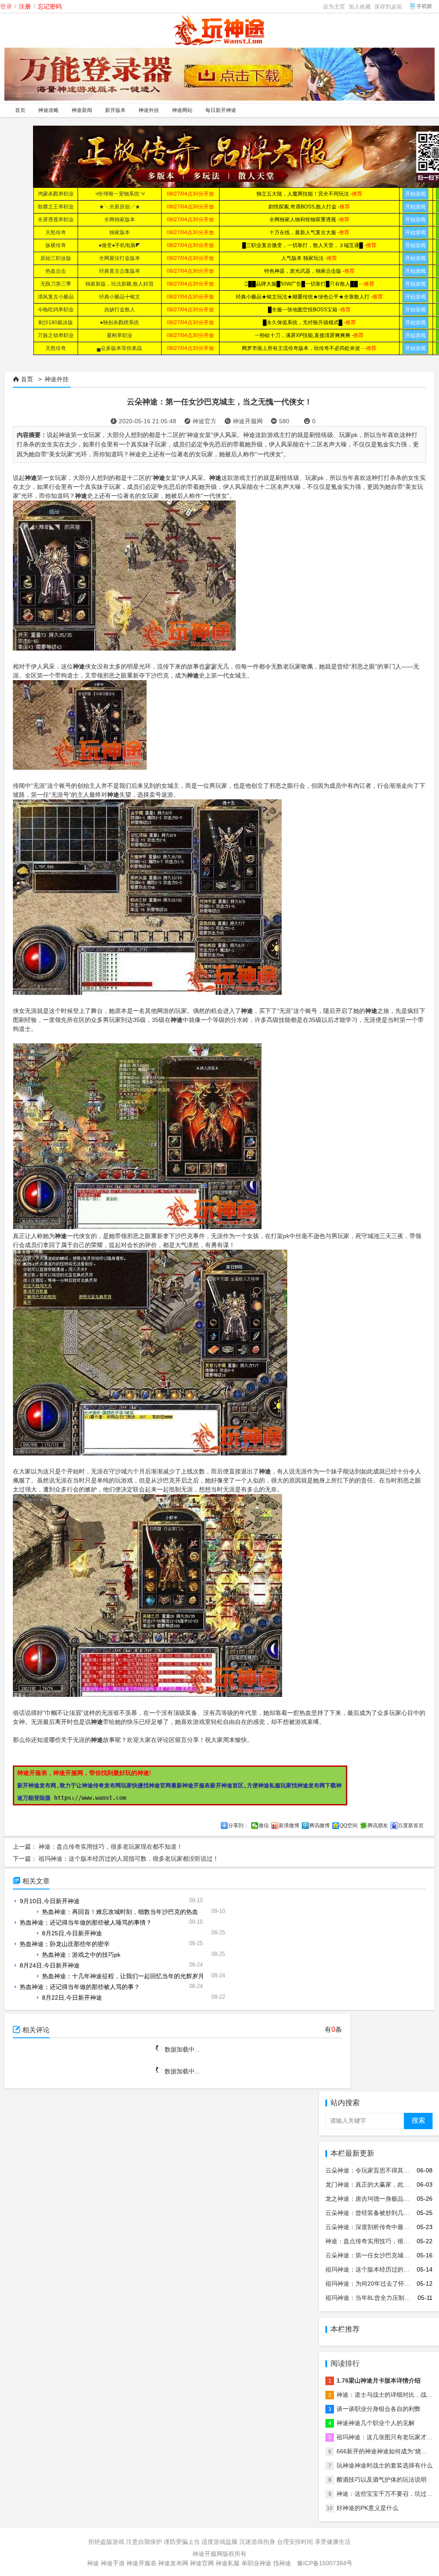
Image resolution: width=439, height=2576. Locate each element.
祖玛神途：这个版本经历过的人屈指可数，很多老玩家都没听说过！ (129, 1859)
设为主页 (334, 7)
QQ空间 (349, 1826)
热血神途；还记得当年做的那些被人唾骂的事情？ (86, 1922)
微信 (264, 1826)
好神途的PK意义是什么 (367, 2508)
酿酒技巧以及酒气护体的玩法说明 (382, 2480)
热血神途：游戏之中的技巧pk (81, 1955)
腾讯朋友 (378, 1826)
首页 (27, 379)
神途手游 (113, 2563)
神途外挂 (57, 379)
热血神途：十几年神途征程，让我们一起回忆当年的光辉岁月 (123, 1976)
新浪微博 (289, 1826)
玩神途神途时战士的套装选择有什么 (385, 2465)
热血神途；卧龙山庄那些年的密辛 (65, 1944)
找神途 (282, 2563)
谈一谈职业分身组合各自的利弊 (379, 2409)
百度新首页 (411, 1826)
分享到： (238, 1826)
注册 (25, 6)
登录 (6, 6)
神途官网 (202, 2563)
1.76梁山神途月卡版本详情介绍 (379, 2380)
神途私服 (228, 2563)
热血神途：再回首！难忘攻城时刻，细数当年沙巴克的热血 (120, 1912)
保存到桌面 (388, 7)
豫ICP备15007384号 (325, 2563)
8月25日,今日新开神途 (72, 1933)
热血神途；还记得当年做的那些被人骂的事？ (80, 1987)
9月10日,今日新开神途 (50, 1901)
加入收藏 (360, 7)
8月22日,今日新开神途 (72, 1998)
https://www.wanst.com (90, 1798)
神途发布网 (173, 2563)
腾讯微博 (319, 1826)
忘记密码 (50, 6)
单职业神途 (256, 2563)
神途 (93, 2563)
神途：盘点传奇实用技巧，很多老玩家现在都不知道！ (111, 1847)
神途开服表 (141, 2563)
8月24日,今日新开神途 (50, 1965)
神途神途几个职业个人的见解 (376, 2423)
